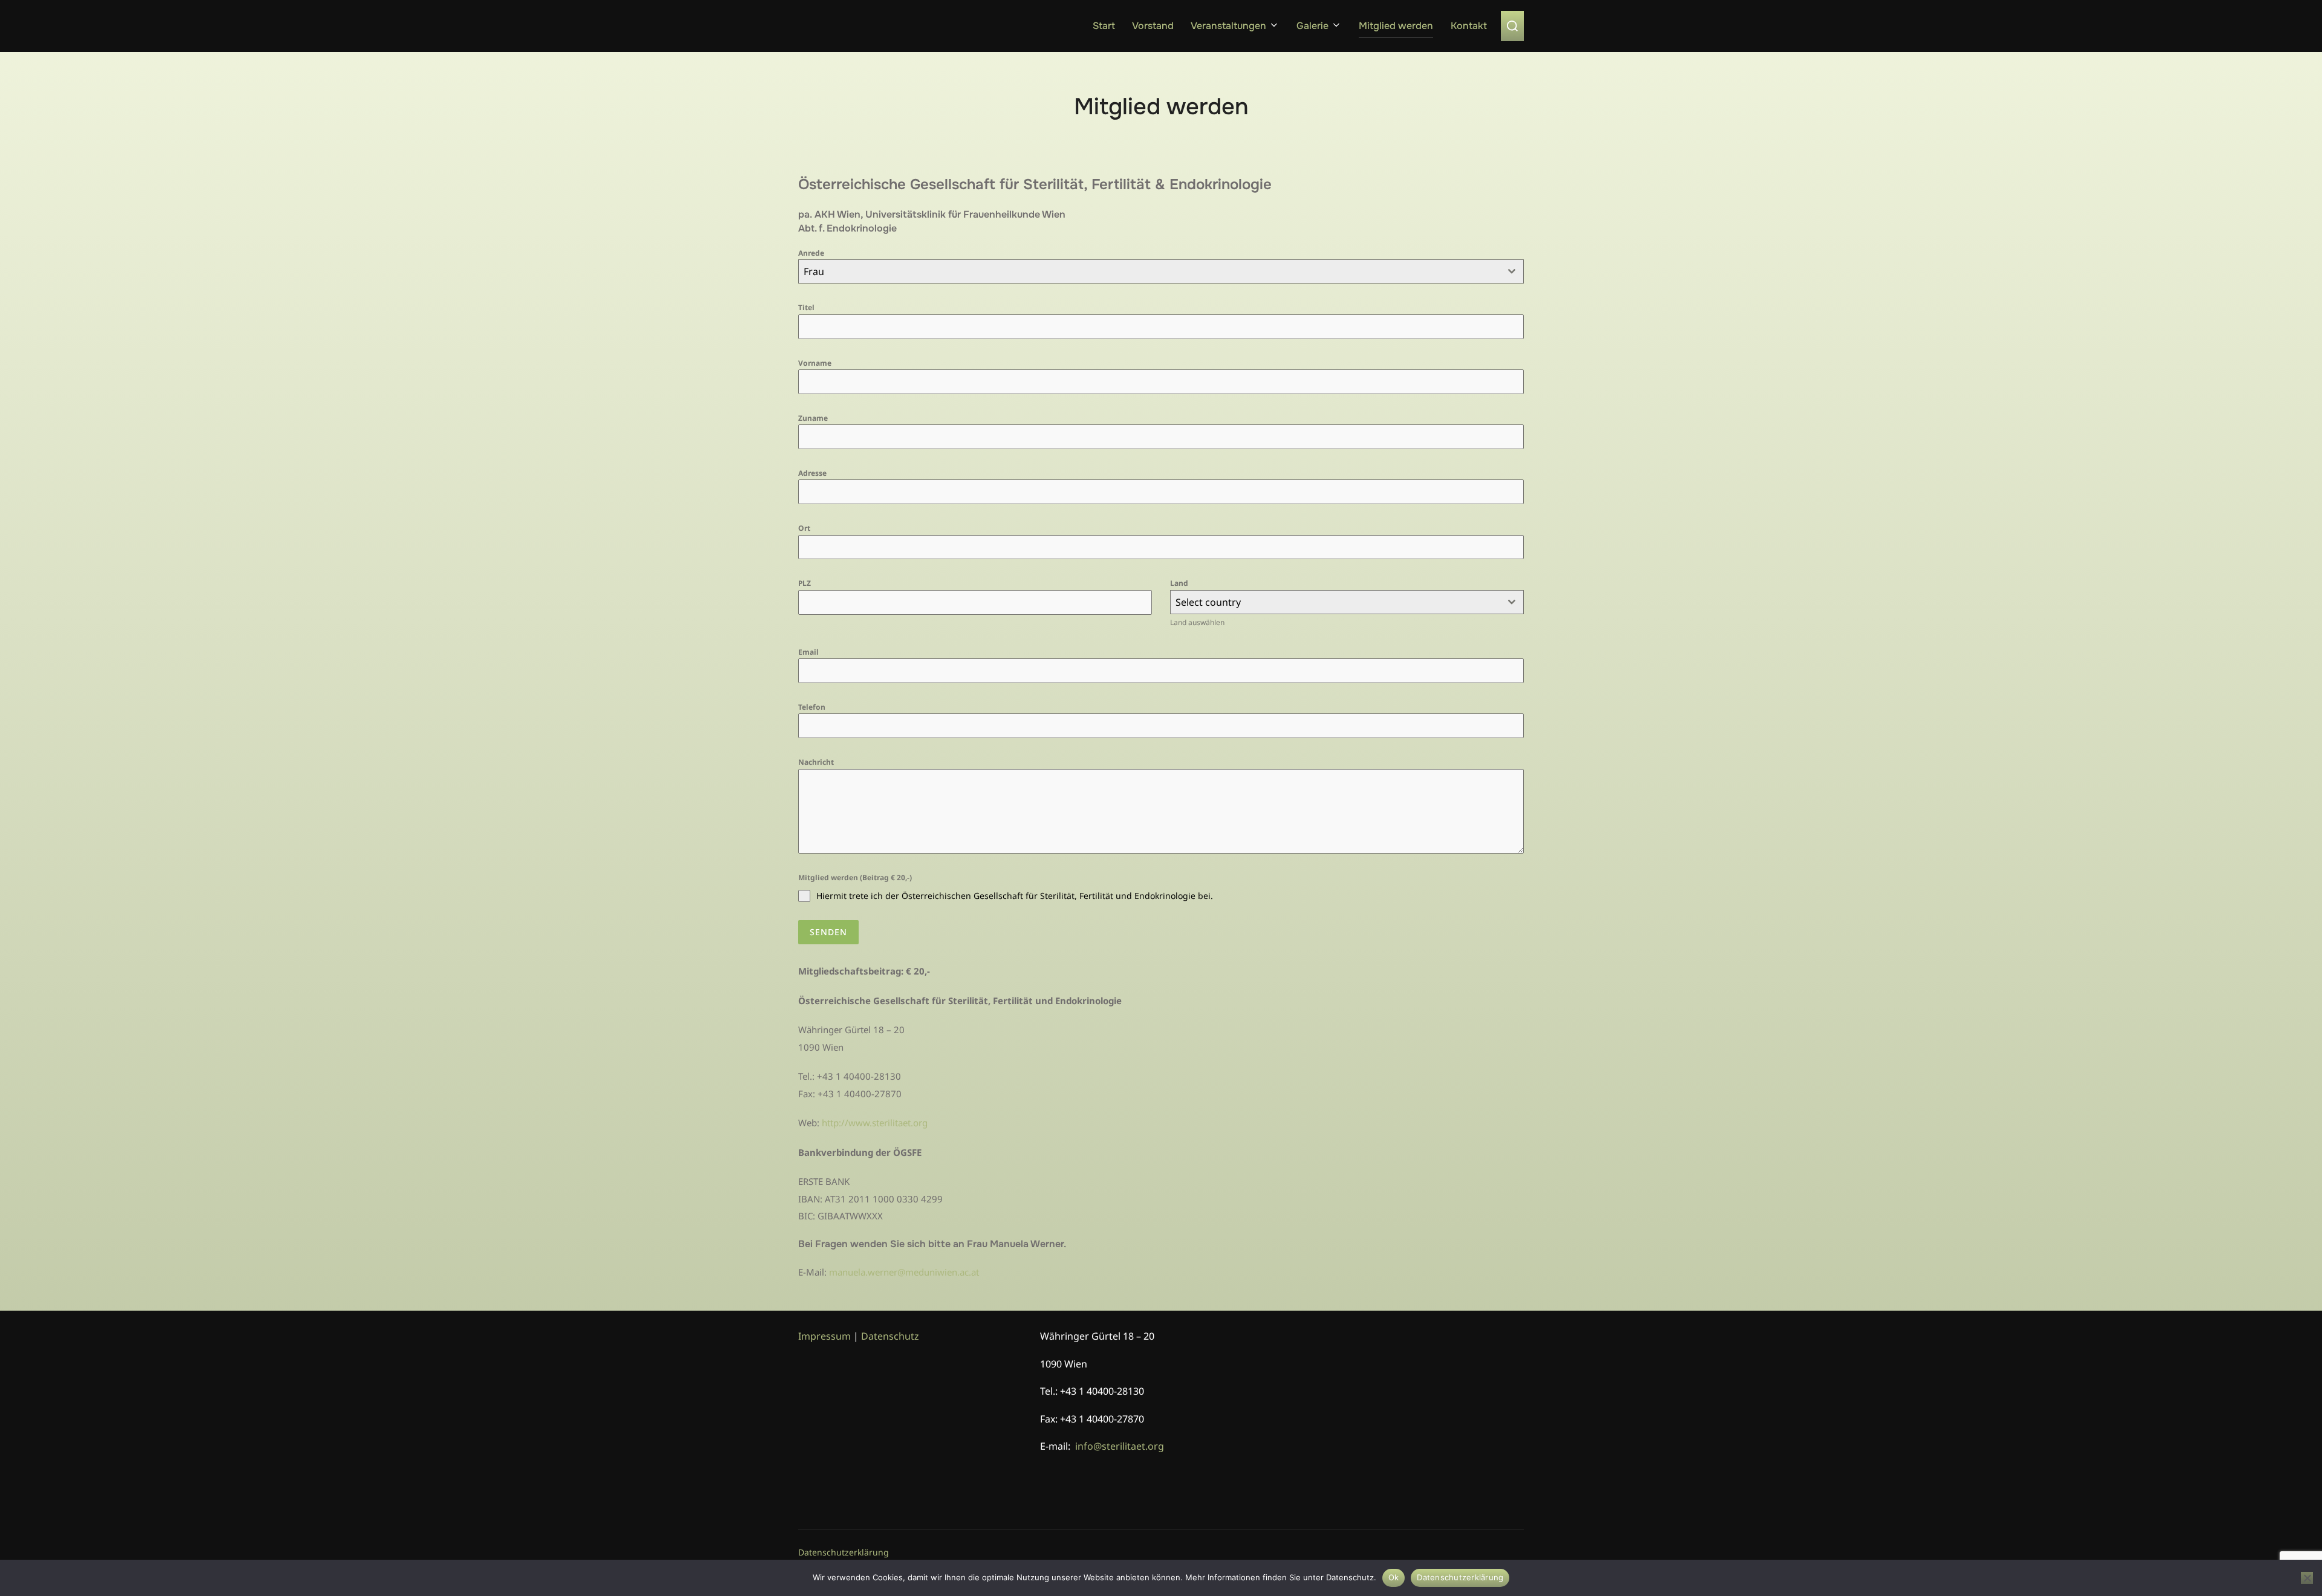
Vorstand (1153, 26)
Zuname (813, 418)
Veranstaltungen (1228, 26)
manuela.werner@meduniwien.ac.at (904, 1272)
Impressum (824, 1336)
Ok (1394, 1577)
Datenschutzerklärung (844, 1552)
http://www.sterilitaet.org (875, 1123)
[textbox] (1335, 602)
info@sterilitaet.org (1120, 1446)
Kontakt (1469, 26)
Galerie (1312, 26)
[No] (2307, 1578)
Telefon (812, 707)
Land (1179, 583)
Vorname (815, 363)
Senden (828, 932)
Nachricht (816, 762)
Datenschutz (890, 1336)
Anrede (811, 253)
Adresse (812, 473)
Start (1104, 26)
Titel (806, 307)
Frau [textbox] (814, 271)
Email (808, 652)
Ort (804, 528)
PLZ (805, 583)
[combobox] (1161, 271)
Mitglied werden (1396, 26)
